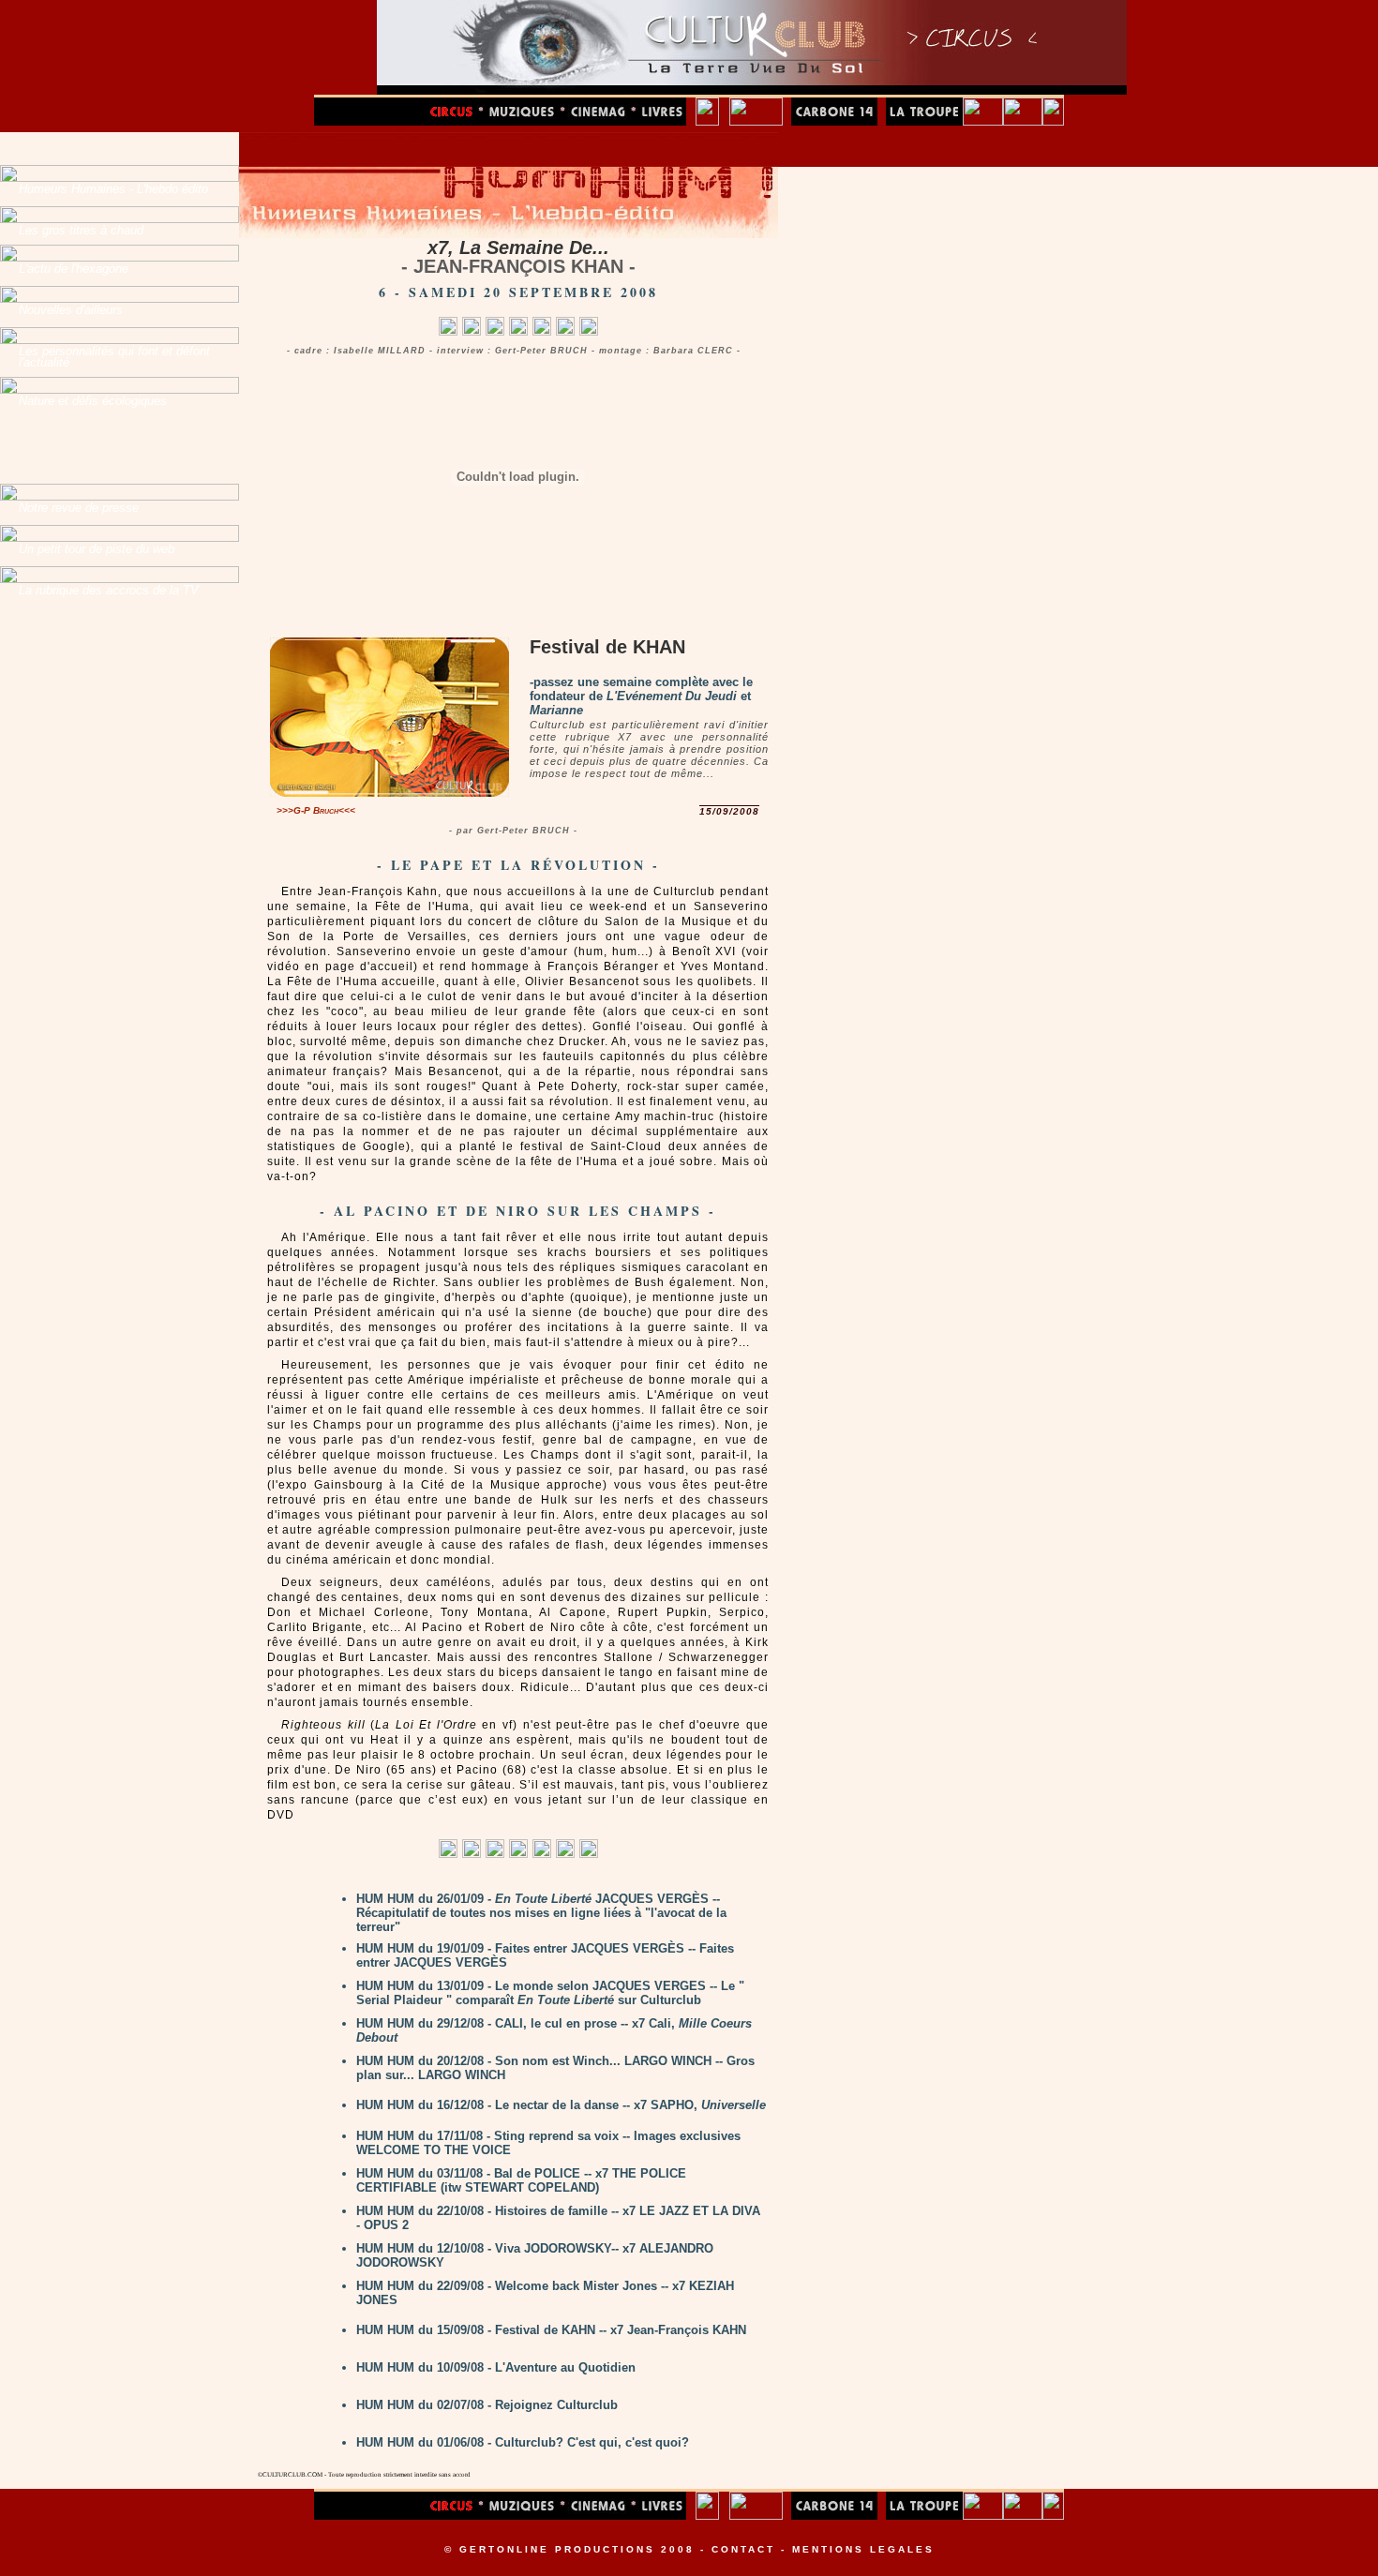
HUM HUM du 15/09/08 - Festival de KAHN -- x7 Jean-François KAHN (551, 2330)
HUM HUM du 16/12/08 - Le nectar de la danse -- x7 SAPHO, (561, 2105)
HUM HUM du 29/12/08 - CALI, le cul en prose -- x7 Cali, (554, 2030)
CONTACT (743, 2549)
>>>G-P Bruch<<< (316, 810)
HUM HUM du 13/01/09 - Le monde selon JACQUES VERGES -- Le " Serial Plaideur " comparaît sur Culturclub (550, 1993)
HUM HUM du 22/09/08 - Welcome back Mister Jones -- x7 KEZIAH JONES (545, 2293)
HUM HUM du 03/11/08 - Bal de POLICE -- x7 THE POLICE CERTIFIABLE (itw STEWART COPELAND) (521, 2180)
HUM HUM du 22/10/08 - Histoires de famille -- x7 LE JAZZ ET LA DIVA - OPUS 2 (558, 2218)
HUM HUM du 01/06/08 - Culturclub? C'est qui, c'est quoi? (523, 2442)
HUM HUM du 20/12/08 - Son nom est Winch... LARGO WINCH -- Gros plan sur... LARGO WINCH (555, 2068)
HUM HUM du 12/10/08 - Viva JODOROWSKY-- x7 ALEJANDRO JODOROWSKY (535, 2255)
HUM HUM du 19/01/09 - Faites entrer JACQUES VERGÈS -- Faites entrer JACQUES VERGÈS (545, 1955)
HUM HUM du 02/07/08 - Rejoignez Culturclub (487, 2405)
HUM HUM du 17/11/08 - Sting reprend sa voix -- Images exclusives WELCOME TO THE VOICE (548, 2143)
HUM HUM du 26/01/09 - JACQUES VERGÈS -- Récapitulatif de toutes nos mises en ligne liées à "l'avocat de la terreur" (541, 1913)
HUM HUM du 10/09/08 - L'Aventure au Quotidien (496, 2367)
